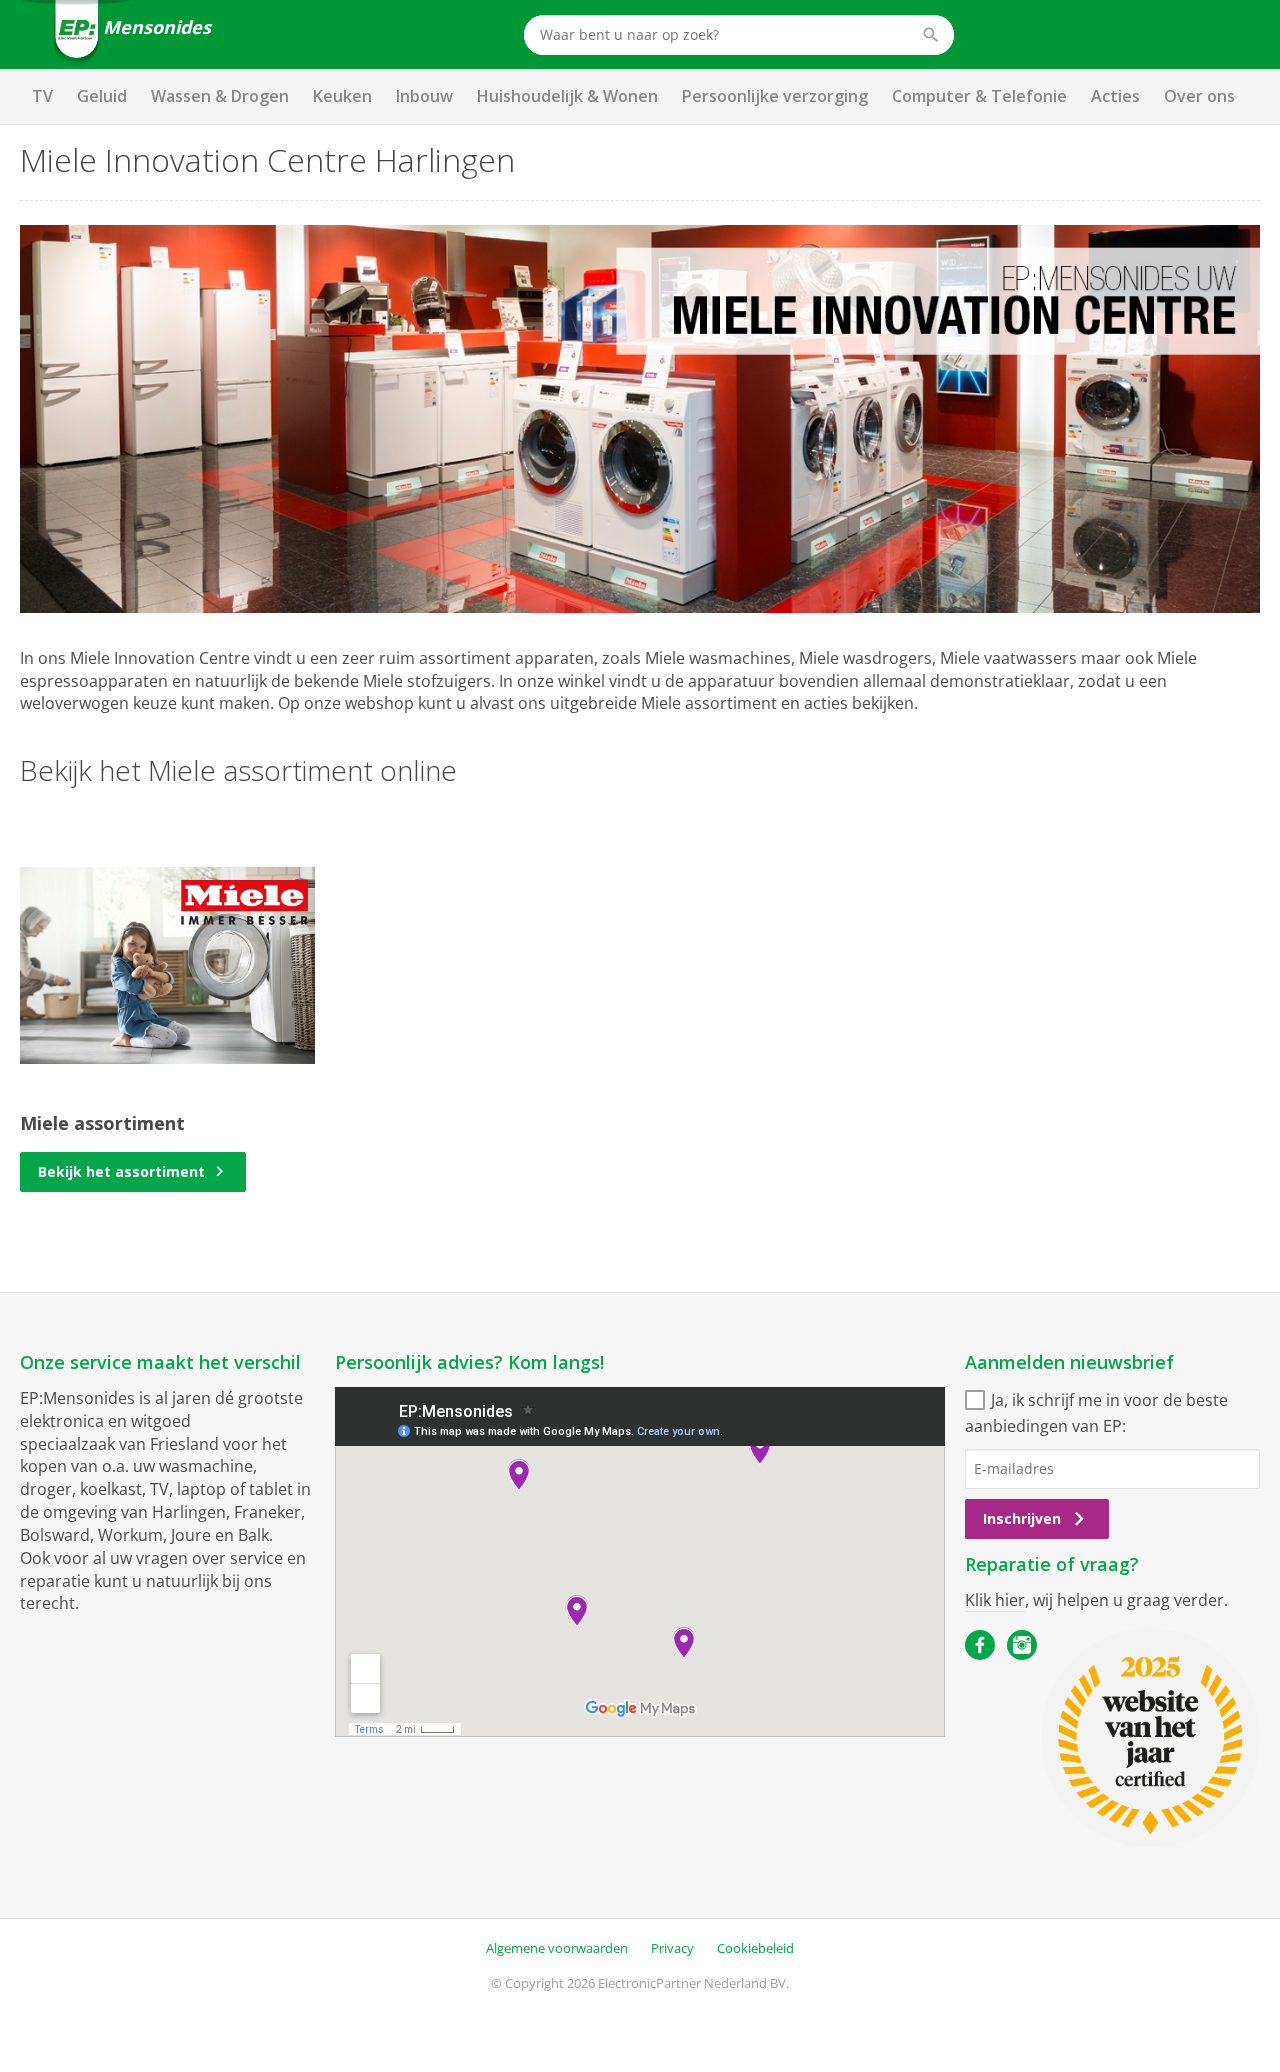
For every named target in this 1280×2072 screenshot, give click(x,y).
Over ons (1199, 96)
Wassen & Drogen (220, 96)
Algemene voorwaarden (557, 1948)
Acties (1115, 96)
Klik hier (995, 1600)
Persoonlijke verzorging (775, 96)
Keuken (342, 96)
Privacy (672, 1948)
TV (42, 96)
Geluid (102, 96)
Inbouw (424, 96)
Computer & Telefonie (979, 96)
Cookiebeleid (755, 1948)
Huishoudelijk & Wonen (567, 96)
